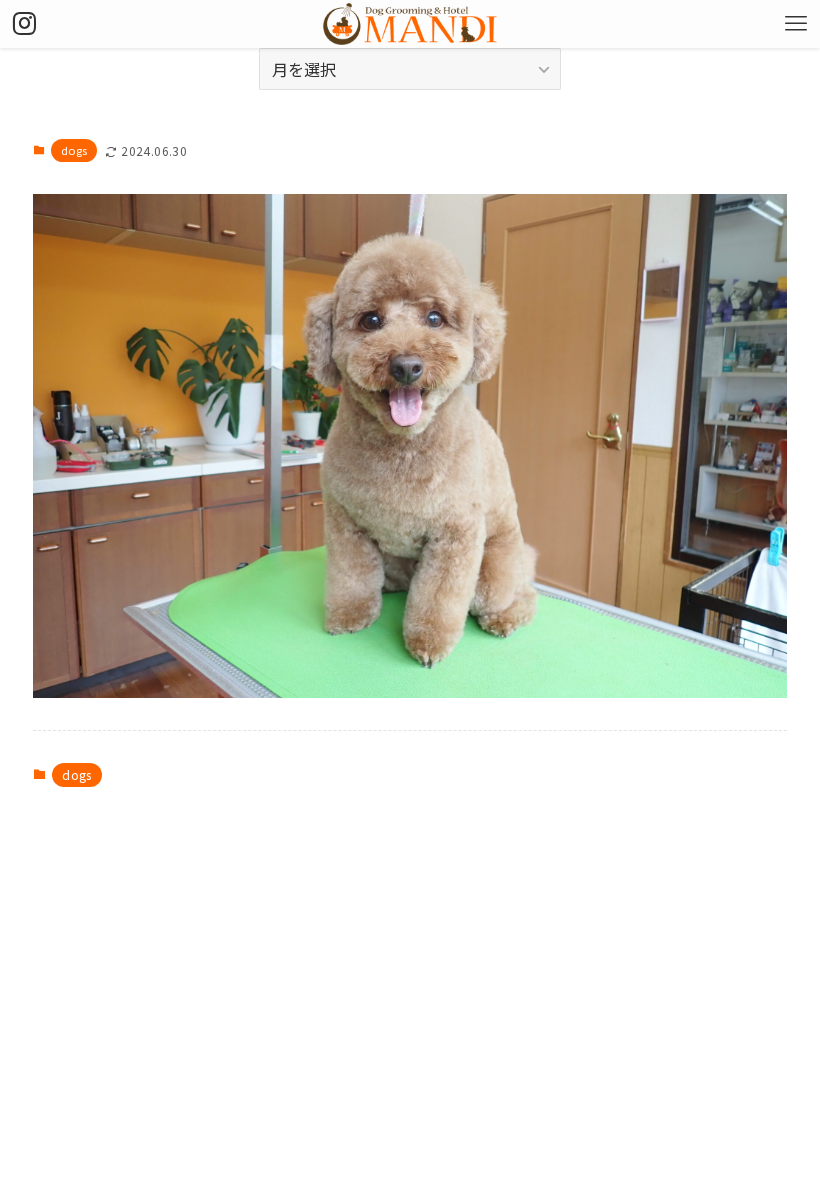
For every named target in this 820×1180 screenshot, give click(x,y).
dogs (74, 150)
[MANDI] (410, 24)
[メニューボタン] (796, 24)
